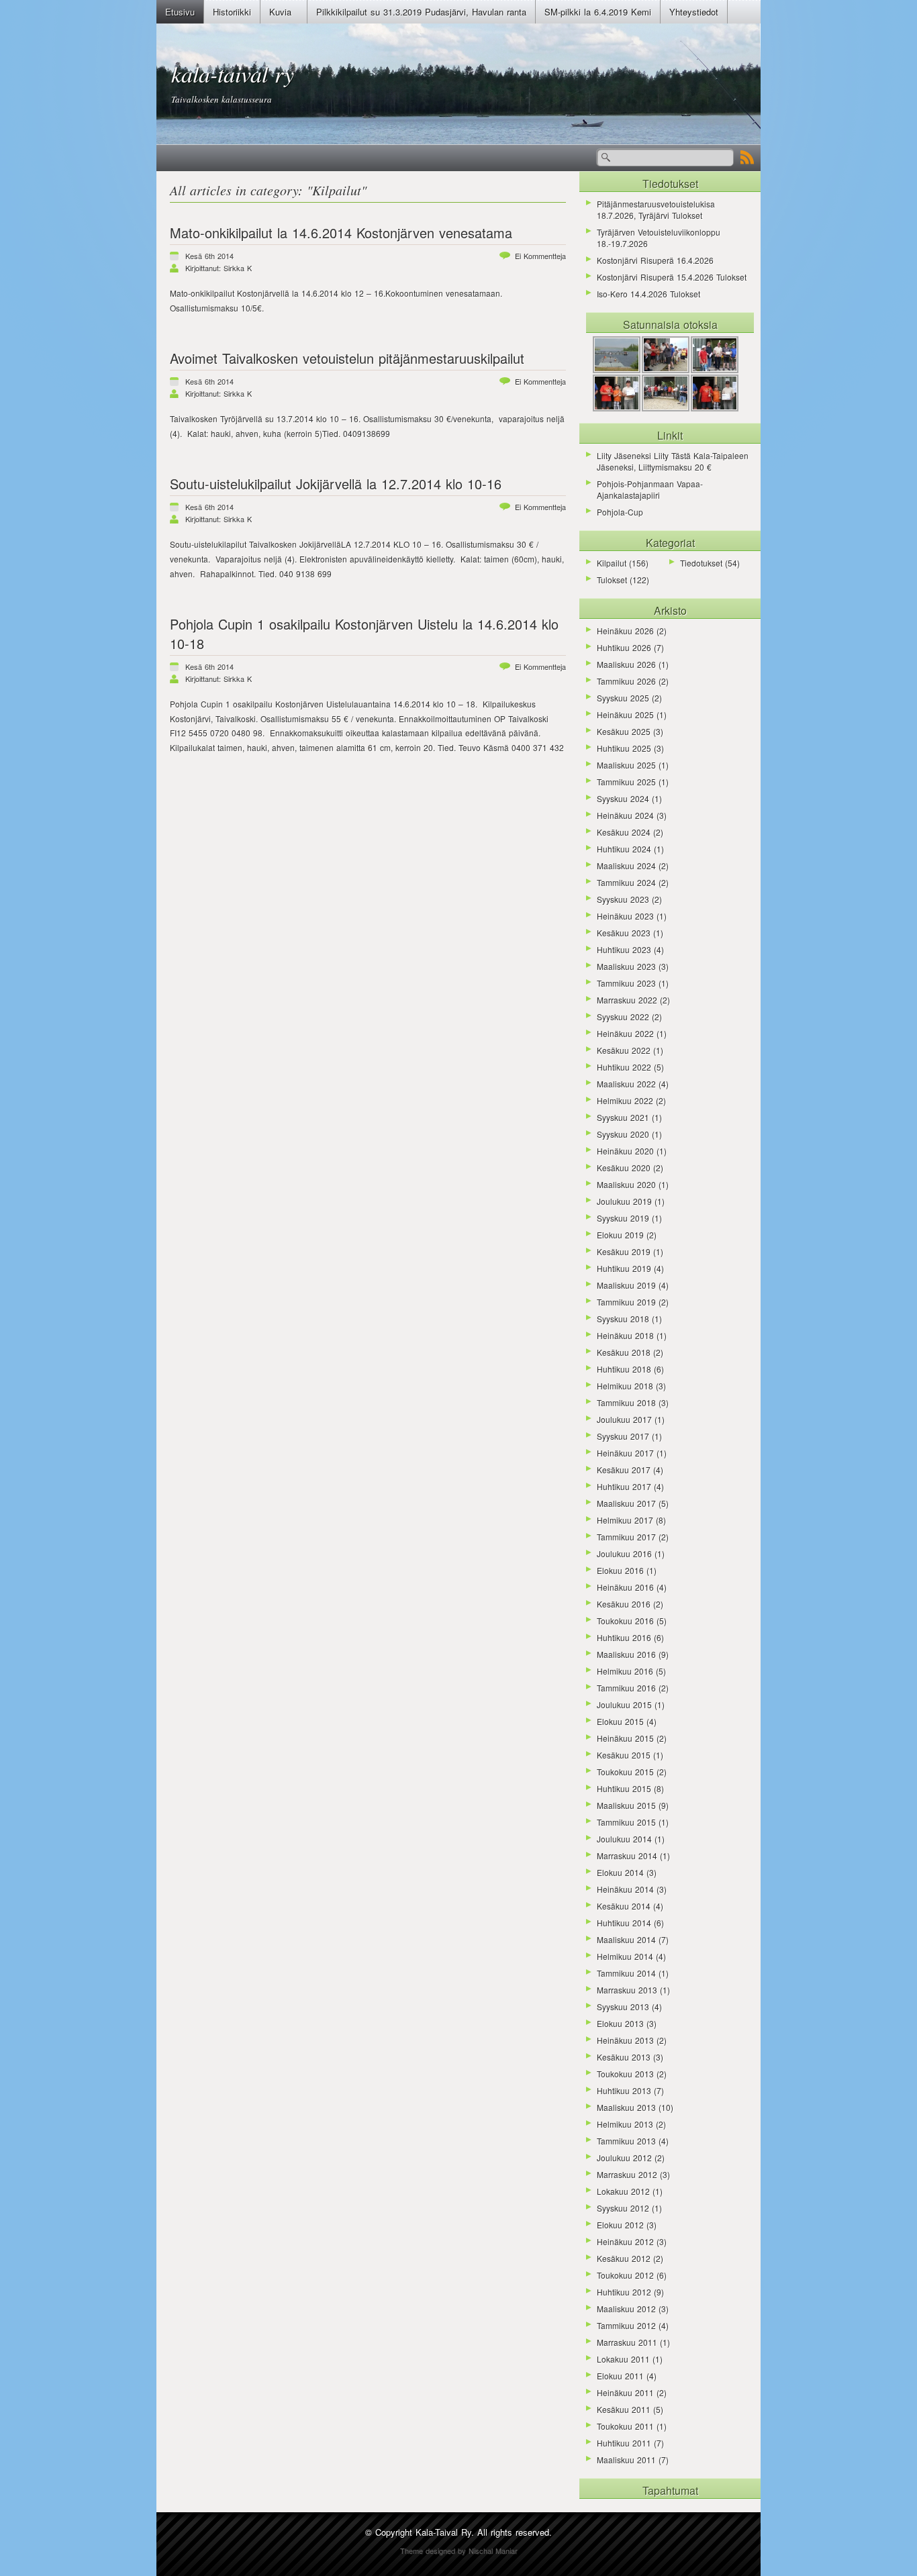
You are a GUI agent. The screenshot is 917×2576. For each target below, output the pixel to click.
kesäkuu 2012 (624, 2258)
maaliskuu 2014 (626, 1939)
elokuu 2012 (620, 2225)
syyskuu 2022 (623, 1017)
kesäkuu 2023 (624, 933)
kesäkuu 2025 (624, 731)
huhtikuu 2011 (624, 2443)
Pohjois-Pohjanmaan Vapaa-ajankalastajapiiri (650, 489)
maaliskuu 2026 (626, 664)
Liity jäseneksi (624, 455)
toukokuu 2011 (625, 2426)
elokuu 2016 (620, 1570)
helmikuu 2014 (625, 1956)
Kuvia (280, 12)
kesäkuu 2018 (624, 1352)
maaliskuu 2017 (626, 1503)
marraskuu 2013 (627, 1990)
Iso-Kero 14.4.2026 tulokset (648, 294)
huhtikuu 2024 (624, 849)
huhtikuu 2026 (624, 647)
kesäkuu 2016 (624, 1604)
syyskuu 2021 (623, 1117)
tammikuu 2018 (626, 1402)
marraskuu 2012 (627, 2174)
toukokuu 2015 (625, 1772)
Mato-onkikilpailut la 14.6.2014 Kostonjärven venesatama (341, 233)
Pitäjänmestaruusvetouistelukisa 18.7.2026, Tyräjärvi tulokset (656, 209)
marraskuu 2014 (627, 1855)
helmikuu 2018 (625, 1386)
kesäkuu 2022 (624, 1050)
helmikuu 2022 (625, 1100)
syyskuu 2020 (623, 1134)
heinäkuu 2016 (625, 1587)
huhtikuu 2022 (624, 1067)
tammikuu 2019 (626, 1302)
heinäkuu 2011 (625, 2392)
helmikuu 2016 (625, 1671)
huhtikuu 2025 (624, 748)
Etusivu (180, 12)
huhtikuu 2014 (624, 1923)
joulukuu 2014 (624, 1839)
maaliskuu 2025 (626, 765)
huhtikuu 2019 (624, 1268)
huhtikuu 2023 (624, 949)
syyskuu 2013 (623, 2007)
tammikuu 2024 (626, 882)
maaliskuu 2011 (626, 2460)
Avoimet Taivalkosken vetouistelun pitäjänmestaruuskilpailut (347, 358)
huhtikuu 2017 (624, 1486)
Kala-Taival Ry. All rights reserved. (484, 2532)
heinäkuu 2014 (625, 1889)
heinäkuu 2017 (625, 1453)
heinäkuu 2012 (625, 2241)
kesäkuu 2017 (624, 1470)
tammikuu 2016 (626, 1688)
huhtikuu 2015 (624, 1788)
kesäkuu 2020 (624, 1168)
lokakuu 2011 (623, 2359)
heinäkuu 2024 (625, 815)
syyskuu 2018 (623, 1319)
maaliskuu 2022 (626, 1084)
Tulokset (612, 580)
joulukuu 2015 (624, 1704)
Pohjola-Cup (620, 512)
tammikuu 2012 (626, 2325)
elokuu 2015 (620, 1721)
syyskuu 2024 (623, 798)
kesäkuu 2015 (624, 1755)
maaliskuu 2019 (626, 1285)
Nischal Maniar (493, 2550)
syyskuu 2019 (623, 1218)
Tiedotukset (701, 563)
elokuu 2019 (620, 1235)
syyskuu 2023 (623, 899)
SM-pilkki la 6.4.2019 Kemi (598, 12)
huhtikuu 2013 (624, 2090)
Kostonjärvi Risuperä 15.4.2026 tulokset (672, 277)
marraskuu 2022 (627, 1000)
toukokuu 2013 (625, 2074)
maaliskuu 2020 (626, 1184)
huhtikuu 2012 (624, 2292)
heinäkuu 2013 (625, 2040)
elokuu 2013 (620, 2023)
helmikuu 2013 (625, 2124)
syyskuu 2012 (623, 2208)
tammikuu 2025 (626, 782)
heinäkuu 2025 (625, 714)
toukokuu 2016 (625, 1621)
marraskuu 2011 (627, 2342)
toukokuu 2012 (625, 2275)
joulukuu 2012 (624, 2158)
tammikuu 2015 (626, 1822)
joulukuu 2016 (624, 1553)
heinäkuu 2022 (625, 1033)
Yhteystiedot (694, 12)
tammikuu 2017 (626, 1537)
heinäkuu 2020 (625, 1151)
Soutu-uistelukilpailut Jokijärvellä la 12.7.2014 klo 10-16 (336, 484)
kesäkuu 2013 (624, 2057)
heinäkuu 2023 (625, 916)
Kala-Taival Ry (233, 73)
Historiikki (232, 12)
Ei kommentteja (540, 256)
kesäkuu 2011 (624, 2409)
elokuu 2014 (620, 1872)
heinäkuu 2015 (625, 1738)
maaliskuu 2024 (626, 865)
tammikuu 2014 (626, 1973)
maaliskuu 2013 (626, 2107)
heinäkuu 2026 (625, 631)
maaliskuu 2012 (626, 2309)
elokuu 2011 (620, 2376)
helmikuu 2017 (625, 1520)
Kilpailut (337, 190)
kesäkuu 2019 (624, 1251)
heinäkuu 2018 (625, 1335)
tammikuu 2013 (626, 2141)
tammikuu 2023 (626, 983)
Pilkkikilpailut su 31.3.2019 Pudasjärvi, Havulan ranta (421, 12)
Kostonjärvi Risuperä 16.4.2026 (655, 260)
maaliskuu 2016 (626, 1654)
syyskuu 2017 (623, 1436)
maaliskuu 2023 (626, 966)
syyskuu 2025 (623, 698)
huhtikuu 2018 (624, 1369)
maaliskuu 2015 (626, 1805)
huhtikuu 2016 (624, 1637)
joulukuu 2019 (624, 1201)
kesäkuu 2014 (624, 1906)
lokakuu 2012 (623, 2191)
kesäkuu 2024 (624, 832)
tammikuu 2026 (626, 681)
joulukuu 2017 (624, 1419)
